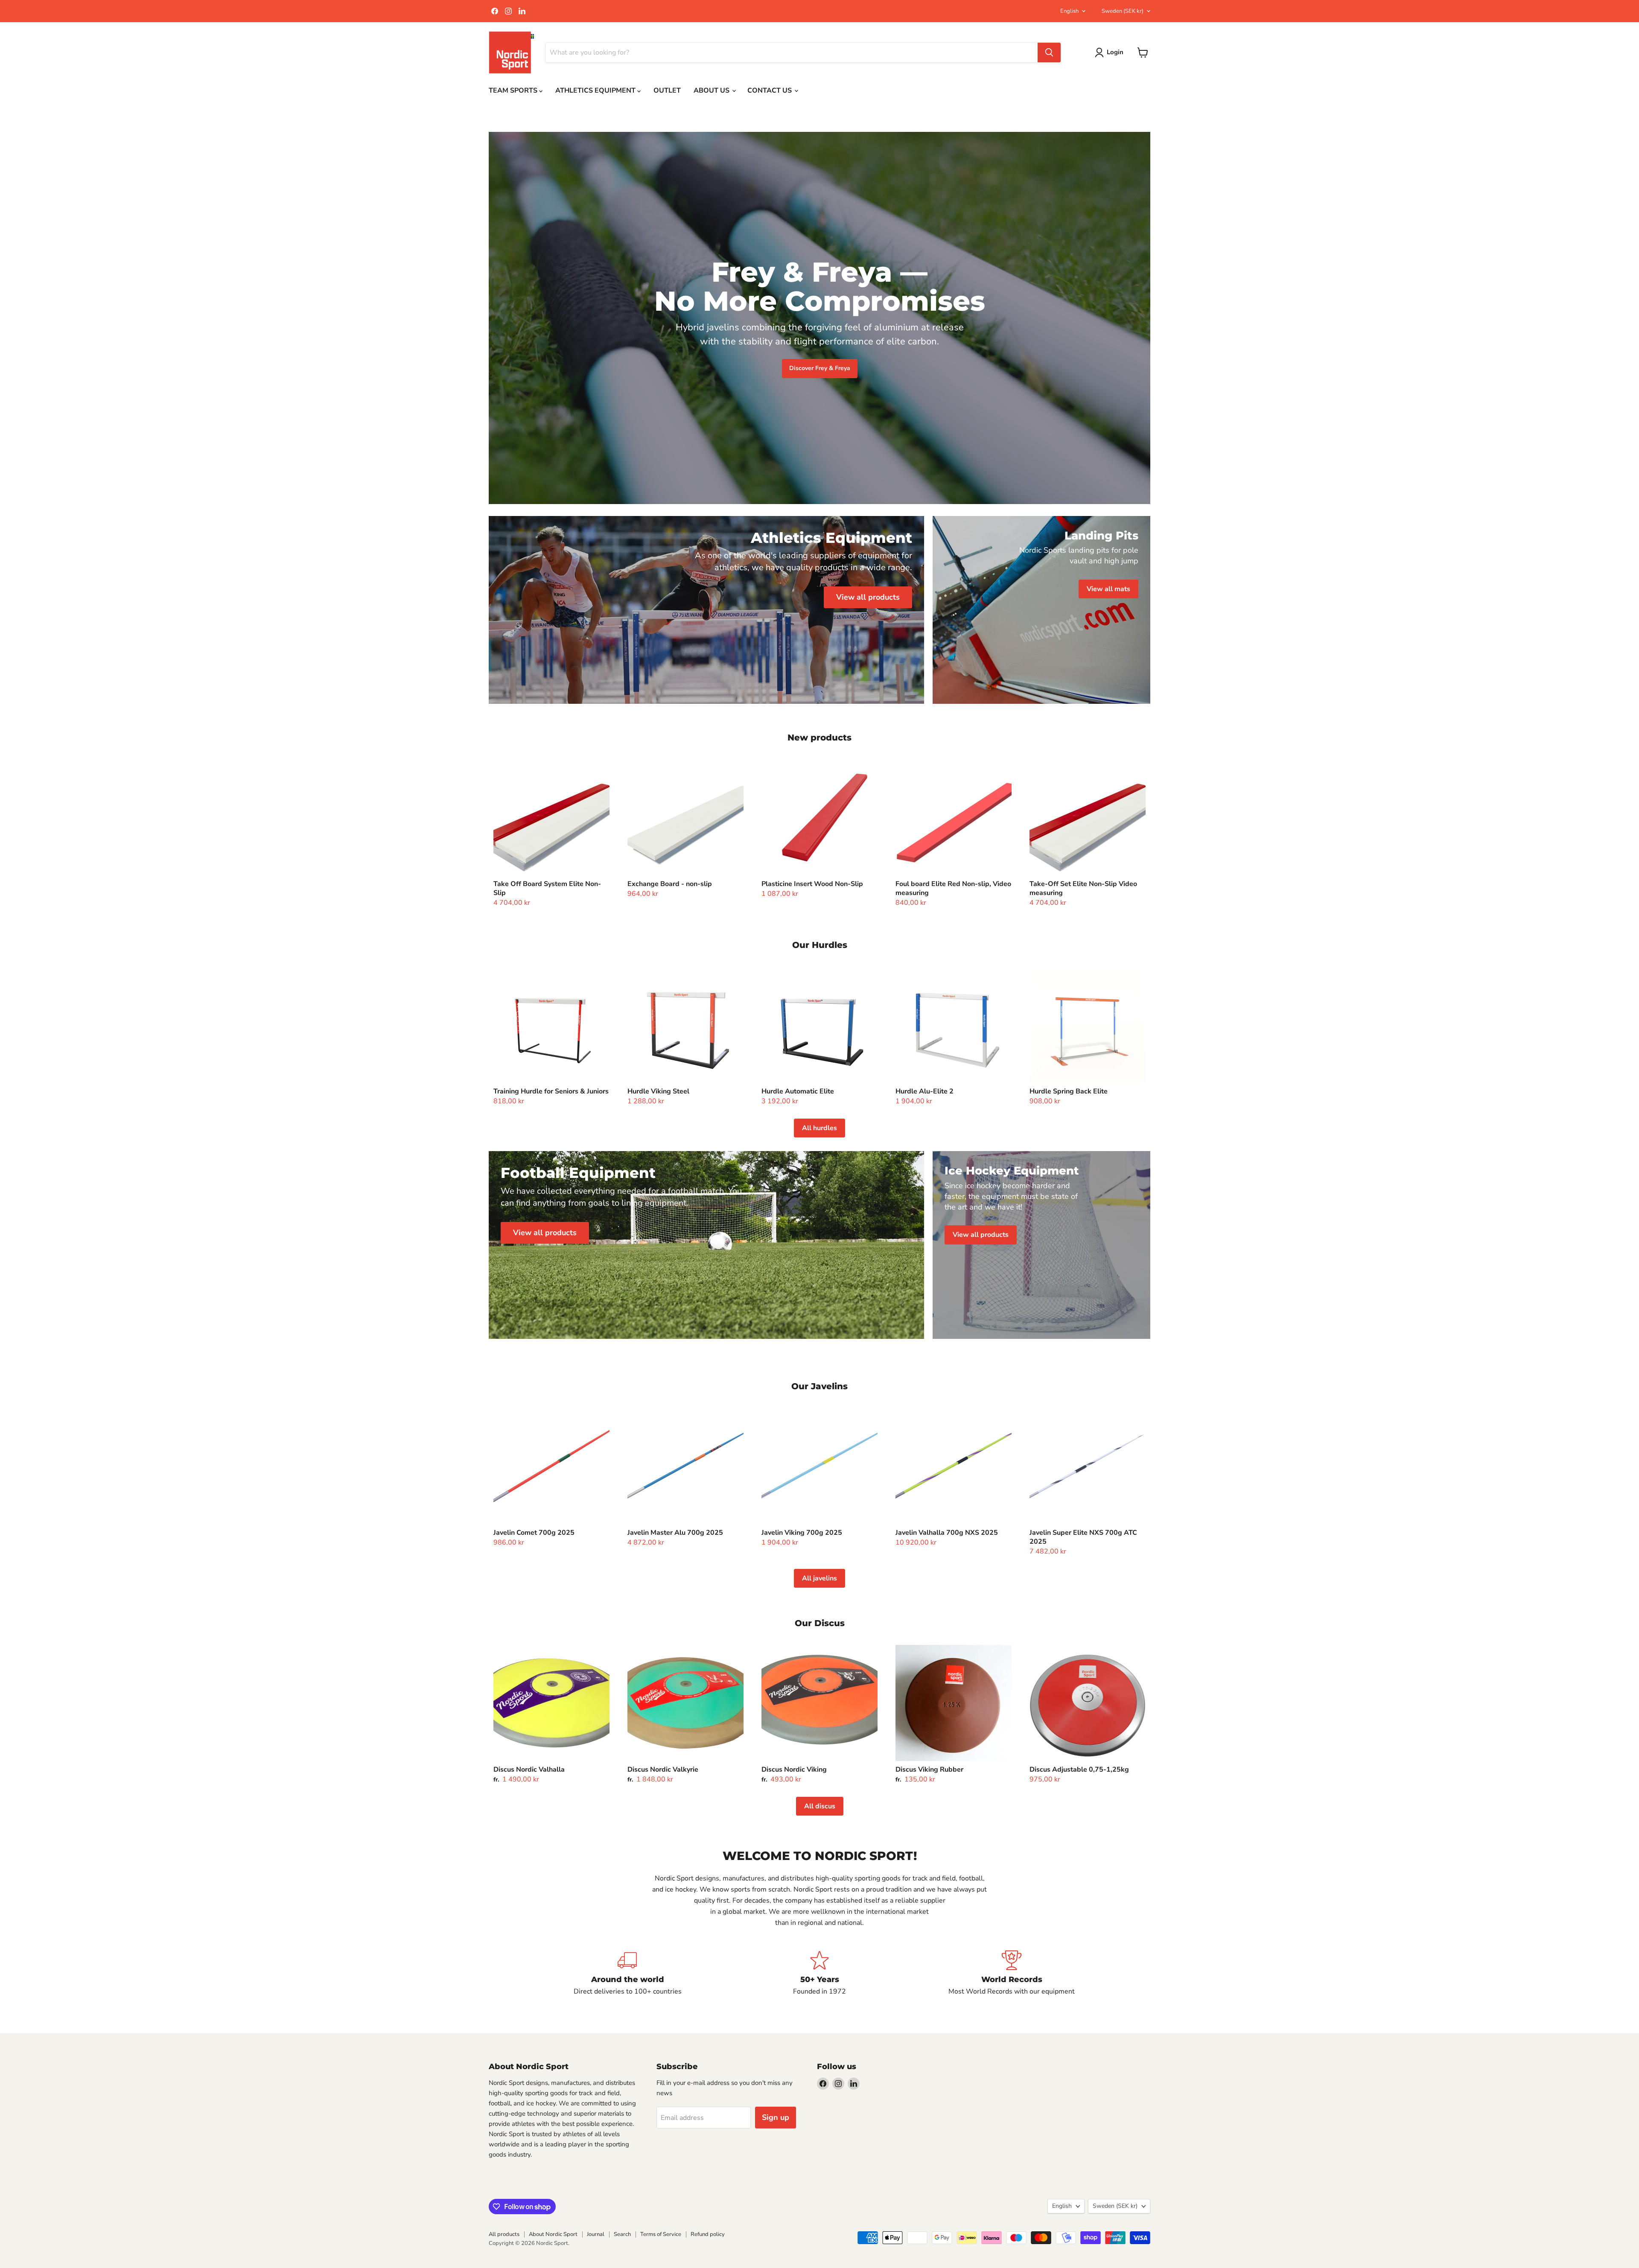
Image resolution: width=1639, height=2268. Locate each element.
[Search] (1049, 52)
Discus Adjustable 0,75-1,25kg (1079, 1770)
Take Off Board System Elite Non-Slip (547, 888)
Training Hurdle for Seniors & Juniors (551, 1091)
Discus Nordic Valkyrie (663, 1770)
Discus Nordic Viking (794, 1770)
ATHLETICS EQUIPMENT (596, 90)
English (1069, 11)
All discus (820, 1806)
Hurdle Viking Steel (658, 1091)
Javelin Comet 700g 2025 (534, 1533)
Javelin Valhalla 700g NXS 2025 (947, 1533)
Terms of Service (661, 2234)
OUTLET (667, 90)
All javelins (819, 1578)
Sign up (776, 2117)
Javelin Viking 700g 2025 (802, 1533)
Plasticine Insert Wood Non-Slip (812, 884)
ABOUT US (712, 90)
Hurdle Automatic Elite (798, 1091)
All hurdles (819, 1128)
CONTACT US (770, 90)
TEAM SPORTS (514, 90)
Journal (596, 2234)
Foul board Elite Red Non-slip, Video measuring (953, 888)
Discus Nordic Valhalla (529, 1770)
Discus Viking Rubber (929, 1770)
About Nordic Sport (553, 2234)
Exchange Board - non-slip (670, 884)
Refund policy (708, 2234)
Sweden (1123, 11)
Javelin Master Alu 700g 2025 (675, 1533)
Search (622, 2234)
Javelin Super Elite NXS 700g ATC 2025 (1083, 1537)
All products (504, 2234)
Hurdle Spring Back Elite (1069, 1091)
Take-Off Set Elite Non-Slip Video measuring (1083, 888)
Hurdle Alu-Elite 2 (924, 1091)
